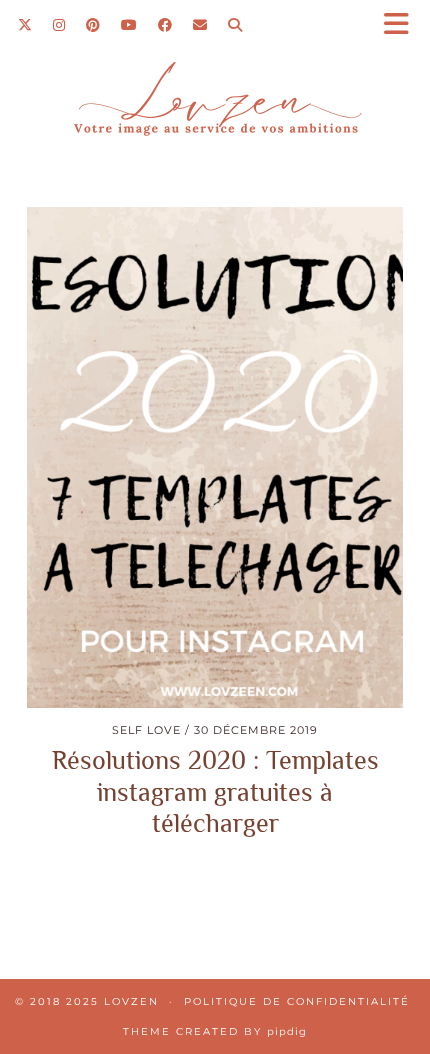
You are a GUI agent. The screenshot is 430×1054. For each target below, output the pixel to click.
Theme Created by (215, 1031)
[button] (403, 25)
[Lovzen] (215, 106)
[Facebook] (165, 25)
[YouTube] (129, 25)
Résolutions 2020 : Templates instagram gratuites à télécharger (215, 791)
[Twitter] (25, 25)
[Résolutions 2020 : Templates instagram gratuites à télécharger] (215, 457)
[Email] (200, 25)
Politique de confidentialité (297, 1001)
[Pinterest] (93, 25)
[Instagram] (59, 25)
